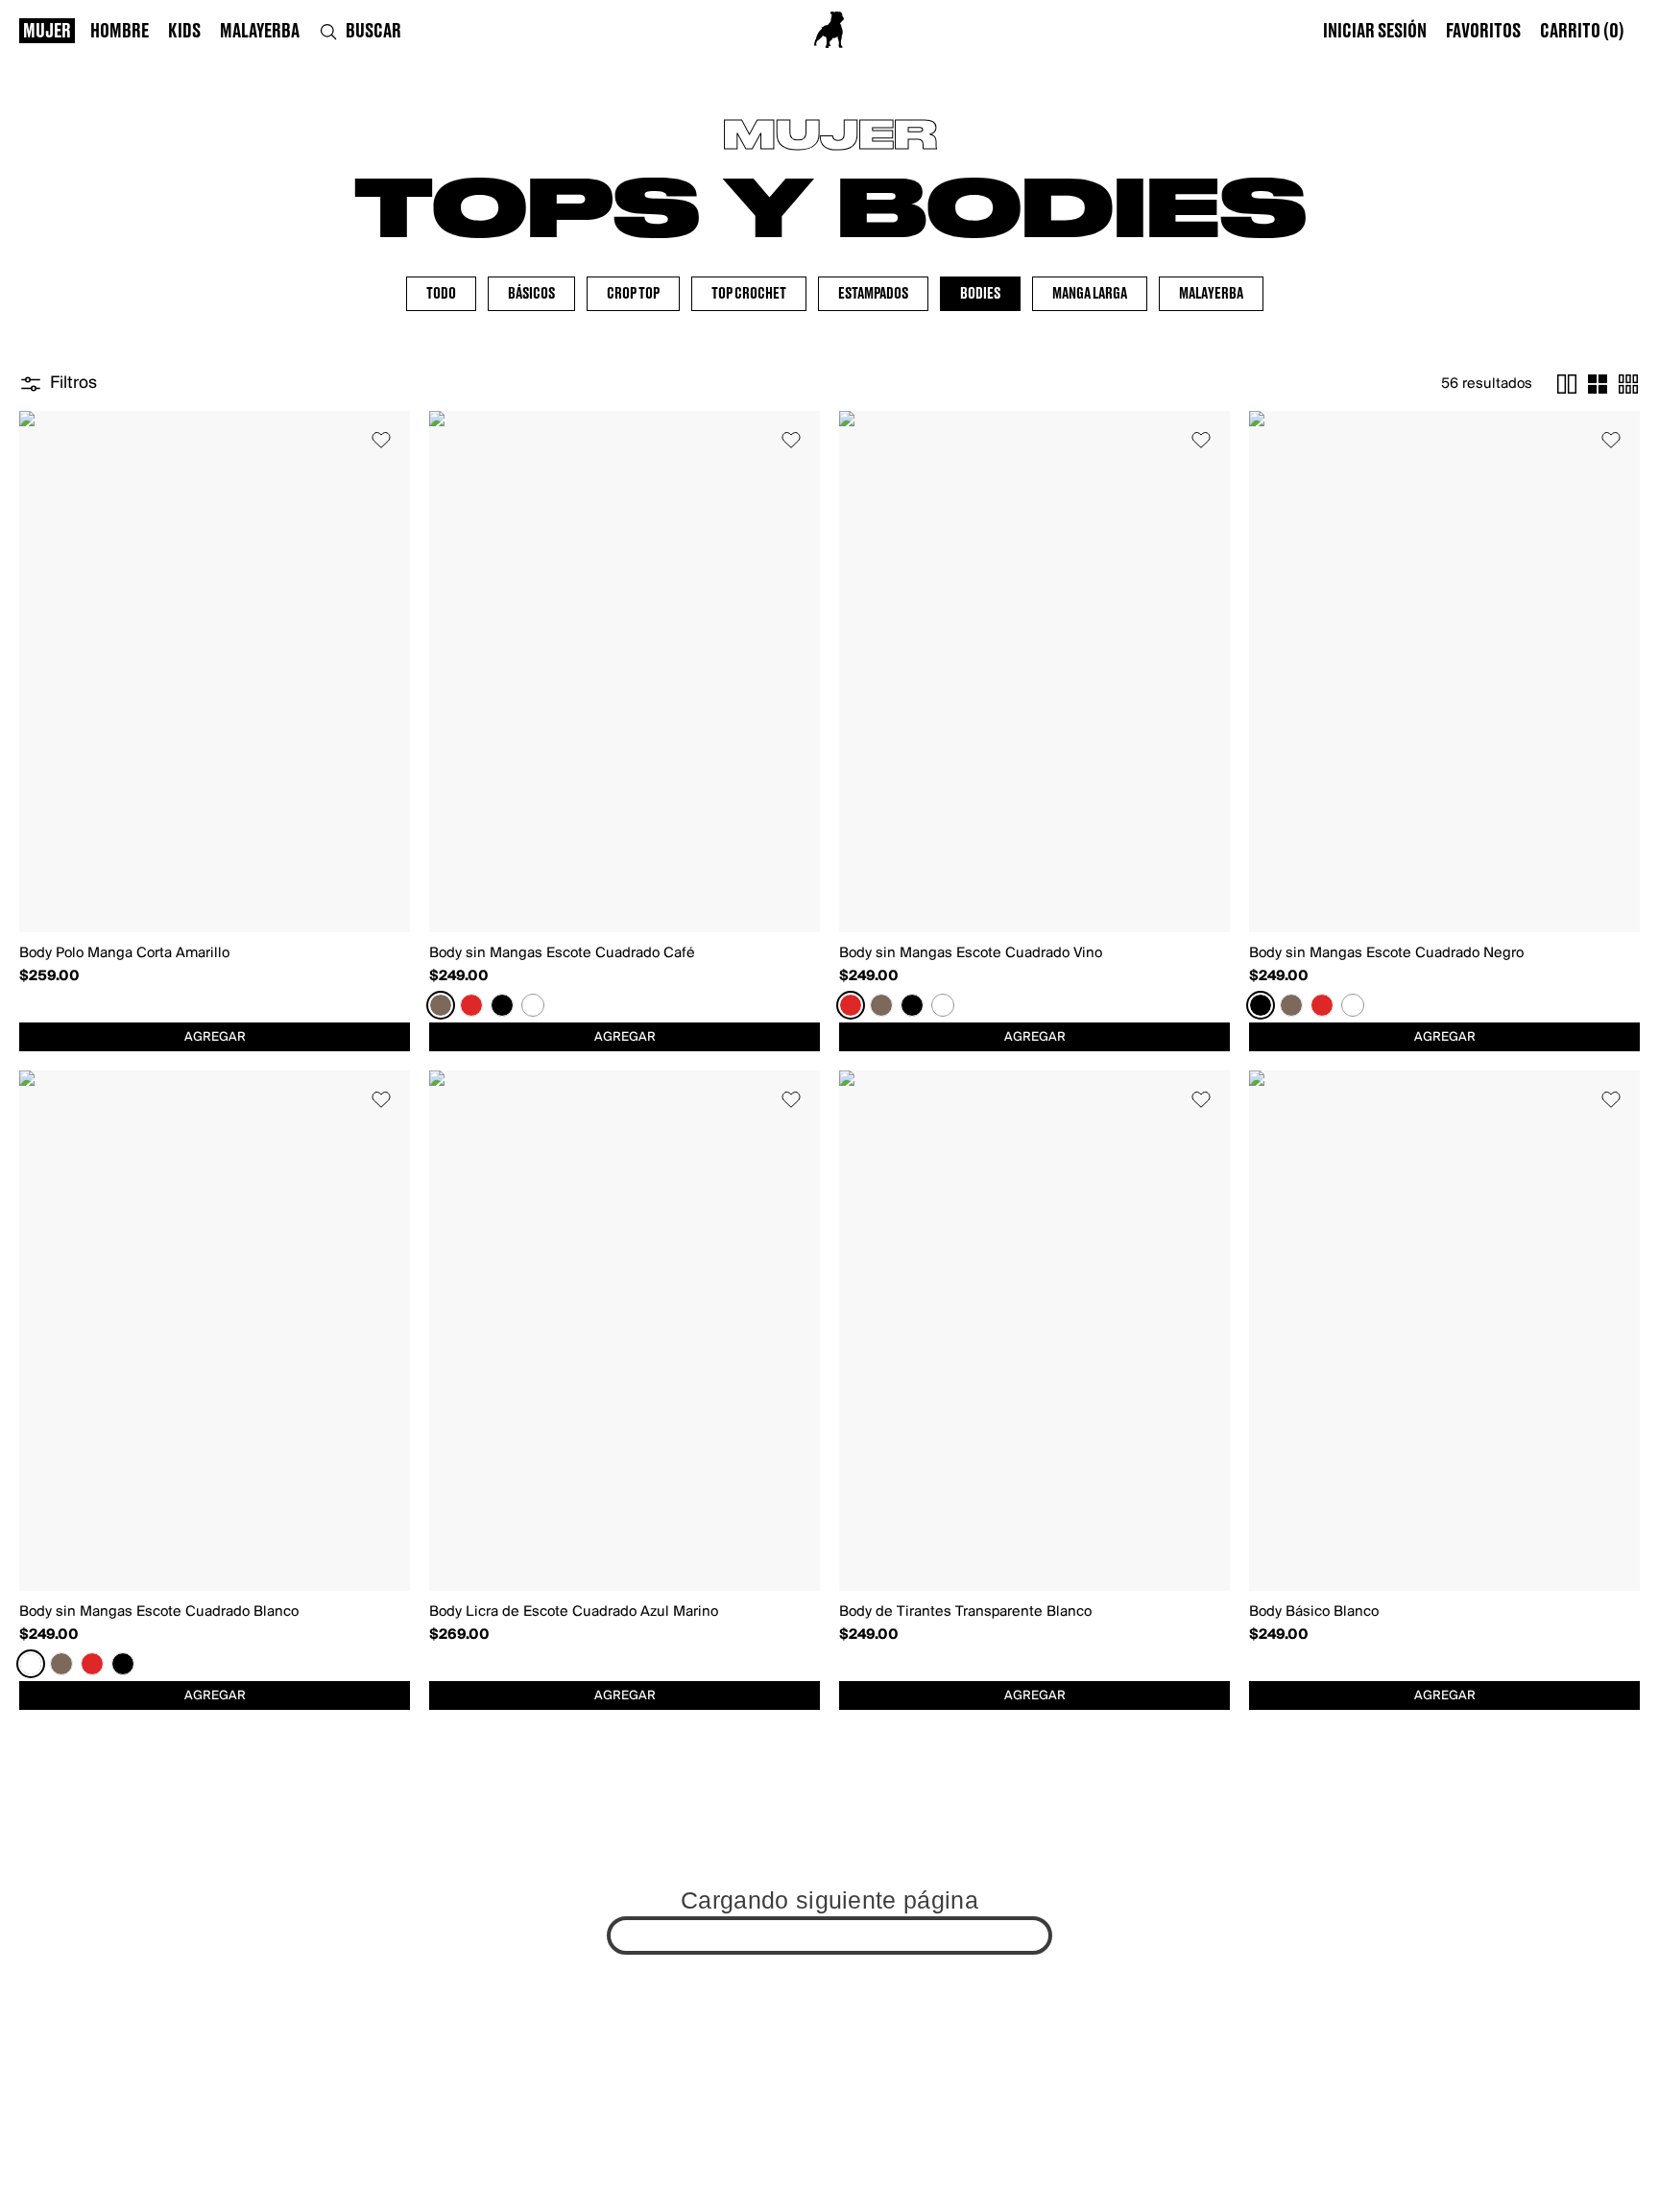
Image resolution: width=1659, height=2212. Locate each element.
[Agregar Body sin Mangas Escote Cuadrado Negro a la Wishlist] (1611, 440)
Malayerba (1211, 294)
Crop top (633, 294)
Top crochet (749, 294)
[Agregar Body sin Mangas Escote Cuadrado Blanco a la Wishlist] (381, 1099)
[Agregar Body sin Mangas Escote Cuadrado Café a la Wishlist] (791, 440)
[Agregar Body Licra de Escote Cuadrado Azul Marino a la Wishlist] (791, 1099)
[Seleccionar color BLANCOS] (533, 1005)
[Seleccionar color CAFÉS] (441, 1005)
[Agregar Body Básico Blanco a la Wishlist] (1611, 1099)
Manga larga (1090, 294)
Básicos (531, 294)
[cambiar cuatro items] (1598, 384)
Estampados (873, 294)
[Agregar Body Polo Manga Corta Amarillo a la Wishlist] (381, 440)
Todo (441, 294)
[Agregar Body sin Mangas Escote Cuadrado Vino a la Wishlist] (1201, 440)
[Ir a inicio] (829, 30)
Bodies (980, 294)
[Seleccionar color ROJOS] (471, 1005)
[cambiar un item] (1567, 384)
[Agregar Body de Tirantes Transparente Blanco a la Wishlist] (1201, 1099)
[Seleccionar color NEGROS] (502, 1005)
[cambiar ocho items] (1628, 384)
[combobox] (215, 1037)
